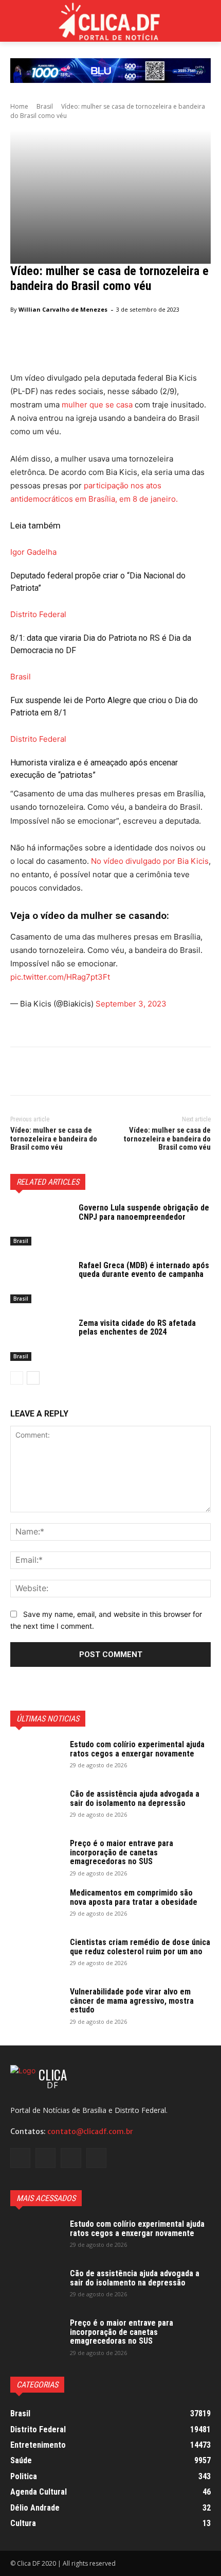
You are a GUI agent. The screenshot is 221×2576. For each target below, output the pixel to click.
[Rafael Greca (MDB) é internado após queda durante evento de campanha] (40, 1282)
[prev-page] (17, 1378)
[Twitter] (44, 1073)
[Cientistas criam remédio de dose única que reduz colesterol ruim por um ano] (36, 1956)
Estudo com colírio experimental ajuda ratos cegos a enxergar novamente (137, 1749)
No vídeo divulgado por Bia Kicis (149, 861)
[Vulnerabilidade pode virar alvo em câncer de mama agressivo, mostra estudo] (36, 2005)
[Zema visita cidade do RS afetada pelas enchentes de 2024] (40, 1340)
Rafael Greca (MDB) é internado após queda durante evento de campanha (144, 1270)
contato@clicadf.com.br (90, 2131)
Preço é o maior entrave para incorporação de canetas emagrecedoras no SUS (122, 1852)
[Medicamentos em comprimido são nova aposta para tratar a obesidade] (36, 1906)
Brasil (45, 106)
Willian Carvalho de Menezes (63, 309)
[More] (116, 1073)
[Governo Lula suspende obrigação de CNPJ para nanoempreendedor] (40, 1224)
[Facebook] (21, 1073)
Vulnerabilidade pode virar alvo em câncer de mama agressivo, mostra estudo (132, 2001)
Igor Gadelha (33, 552)
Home (19, 106)
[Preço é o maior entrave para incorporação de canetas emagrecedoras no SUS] (36, 1857)
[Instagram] (45, 2158)
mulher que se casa (97, 405)
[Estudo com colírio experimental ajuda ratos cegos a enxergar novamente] (36, 1758)
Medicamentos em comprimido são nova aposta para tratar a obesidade (134, 1897)
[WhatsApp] (91, 1073)
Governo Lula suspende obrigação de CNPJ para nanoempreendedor (144, 1212)
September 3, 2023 (131, 1004)
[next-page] (33, 1378)
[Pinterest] (68, 1073)
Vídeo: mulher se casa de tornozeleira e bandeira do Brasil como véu (54, 1139)
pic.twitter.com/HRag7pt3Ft (60, 977)
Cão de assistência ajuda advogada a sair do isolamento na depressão (135, 1798)
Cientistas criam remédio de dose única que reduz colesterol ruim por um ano (140, 1947)
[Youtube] (96, 2158)
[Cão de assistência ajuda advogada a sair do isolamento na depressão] (36, 1807)
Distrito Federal (38, 614)
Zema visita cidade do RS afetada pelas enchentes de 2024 (137, 1328)
